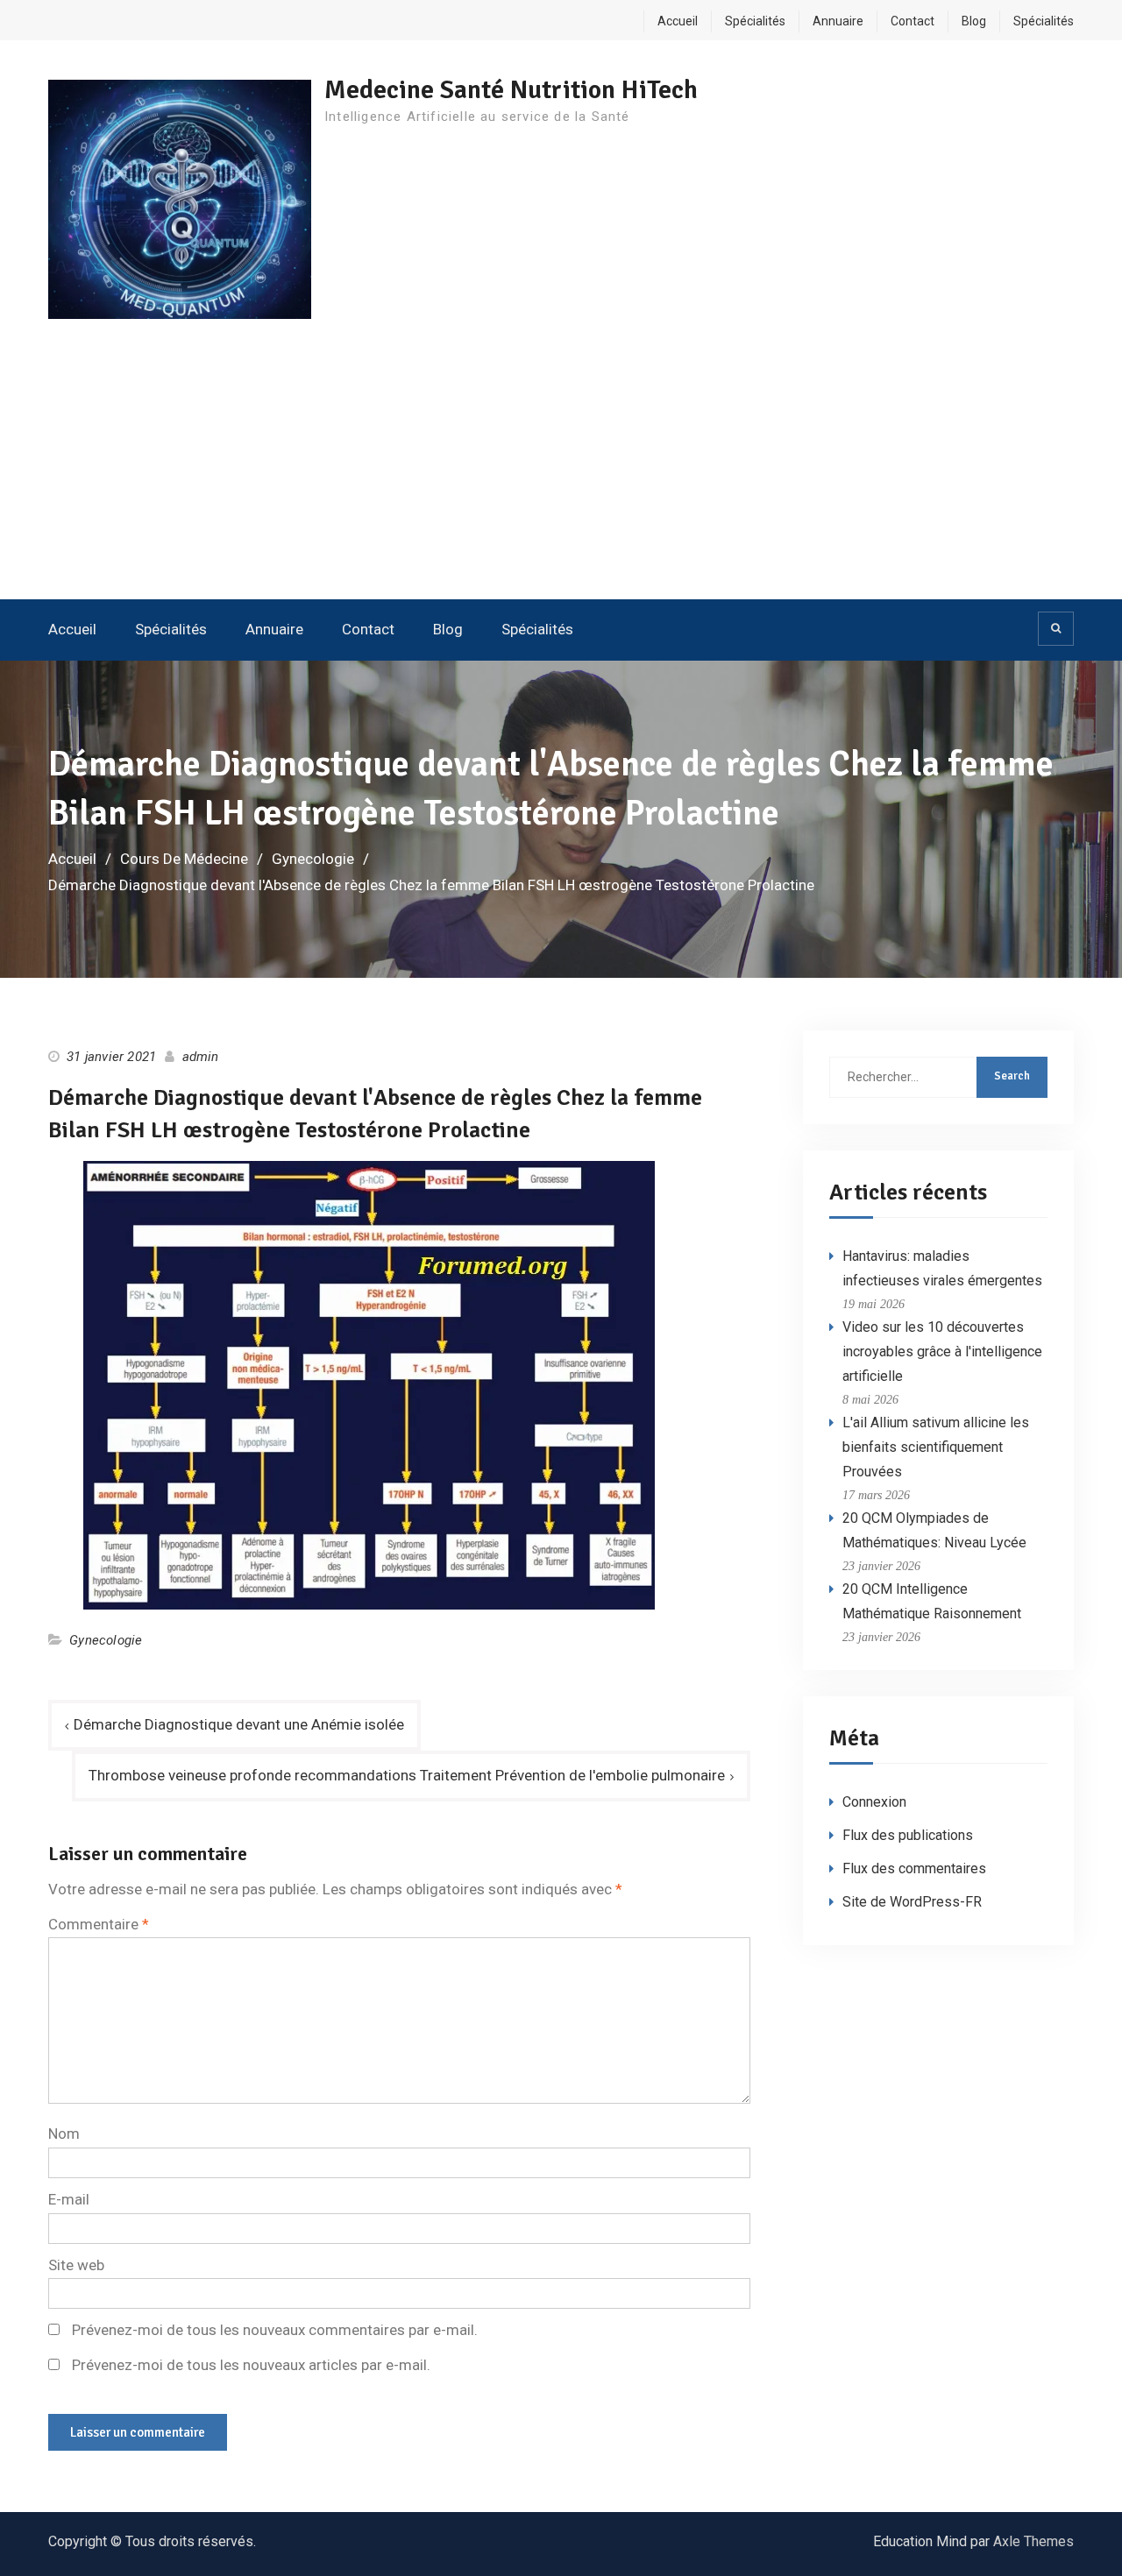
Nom (64, 2134)
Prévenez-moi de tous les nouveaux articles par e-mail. (251, 2365)
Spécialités (755, 21)
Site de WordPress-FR (912, 1902)
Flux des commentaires (914, 1868)
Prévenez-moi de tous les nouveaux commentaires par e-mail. (275, 2330)
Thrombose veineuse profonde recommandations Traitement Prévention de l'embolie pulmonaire (407, 1775)
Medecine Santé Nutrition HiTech (511, 90)
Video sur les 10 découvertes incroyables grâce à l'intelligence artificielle (942, 1352)
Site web (76, 2265)
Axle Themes (1033, 2541)
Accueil (678, 21)
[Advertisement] (561, 468)
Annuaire (838, 21)
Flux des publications (908, 1835)
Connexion (874, 1802)
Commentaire (99, 1924)
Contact (913, 21)
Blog (974, 21)
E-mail (69, 2199)
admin (201, 1057)
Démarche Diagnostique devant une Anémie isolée (239, 1724)
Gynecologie (106, 1640)
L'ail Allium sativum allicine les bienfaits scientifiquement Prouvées (936, 1447)
